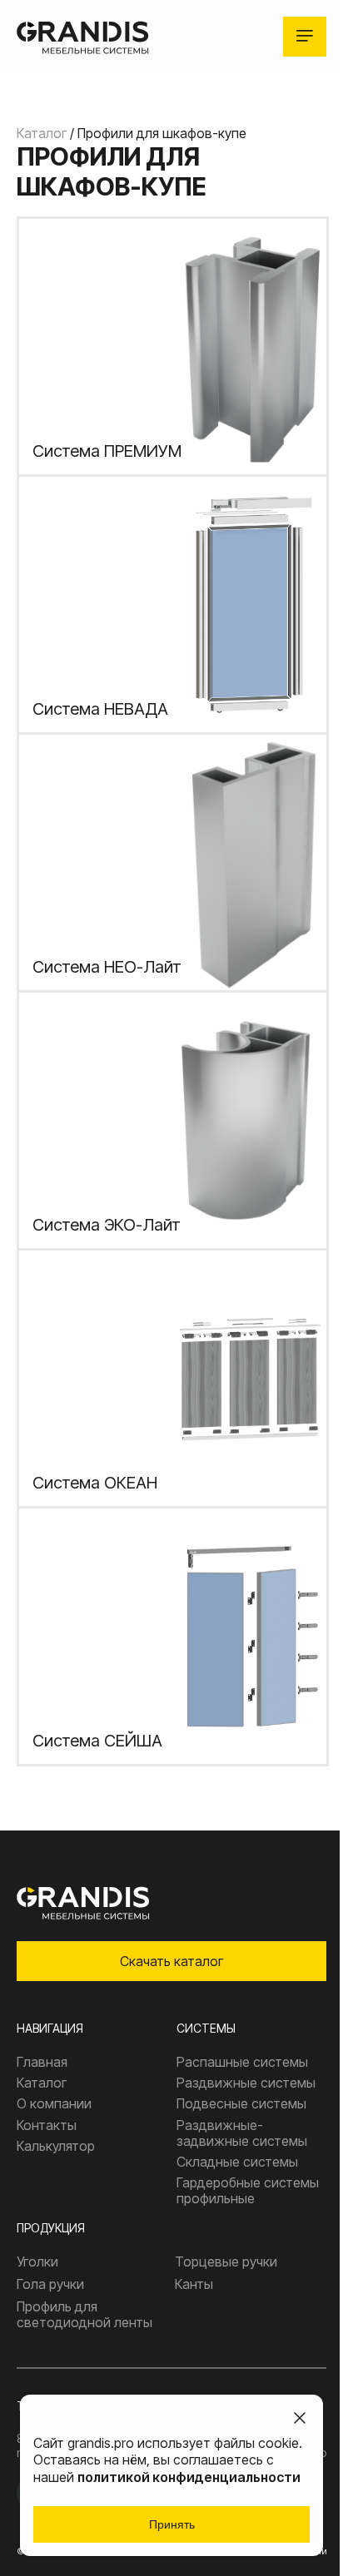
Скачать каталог (171, 1961)
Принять (172, 2524)
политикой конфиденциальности (189, 2477)
